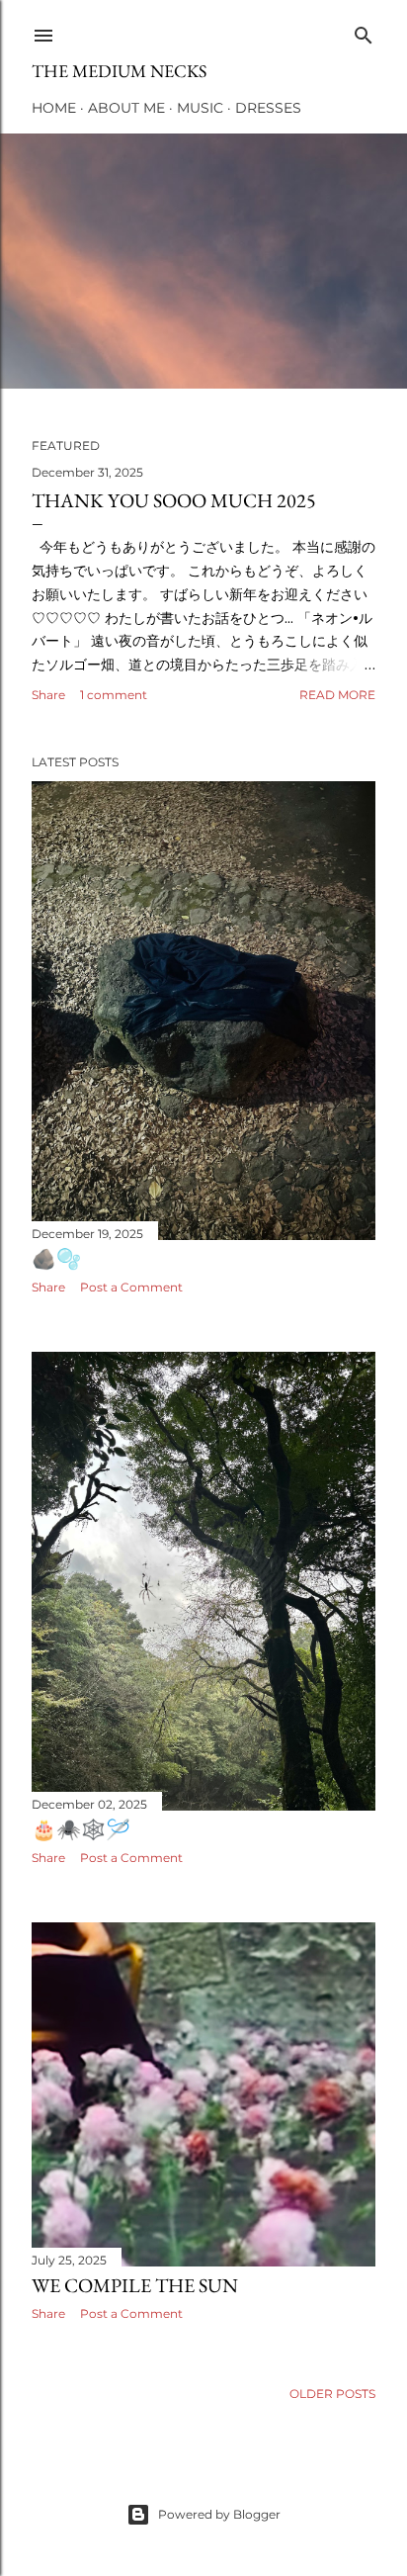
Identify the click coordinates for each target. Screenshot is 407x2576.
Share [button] (48, 695)
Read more (337, 695)
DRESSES (268, 108)
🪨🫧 (56, 1259)
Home (54, 108)
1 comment (114, 695)
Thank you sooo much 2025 (174, 500)
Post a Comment (131, 1287)
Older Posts (332, 2394)
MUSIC (200, 108)
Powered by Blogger (219, 2514)
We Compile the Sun (135, 2285)
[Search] (364, 31)
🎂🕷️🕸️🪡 (81, 1829)
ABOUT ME (126, 108)
